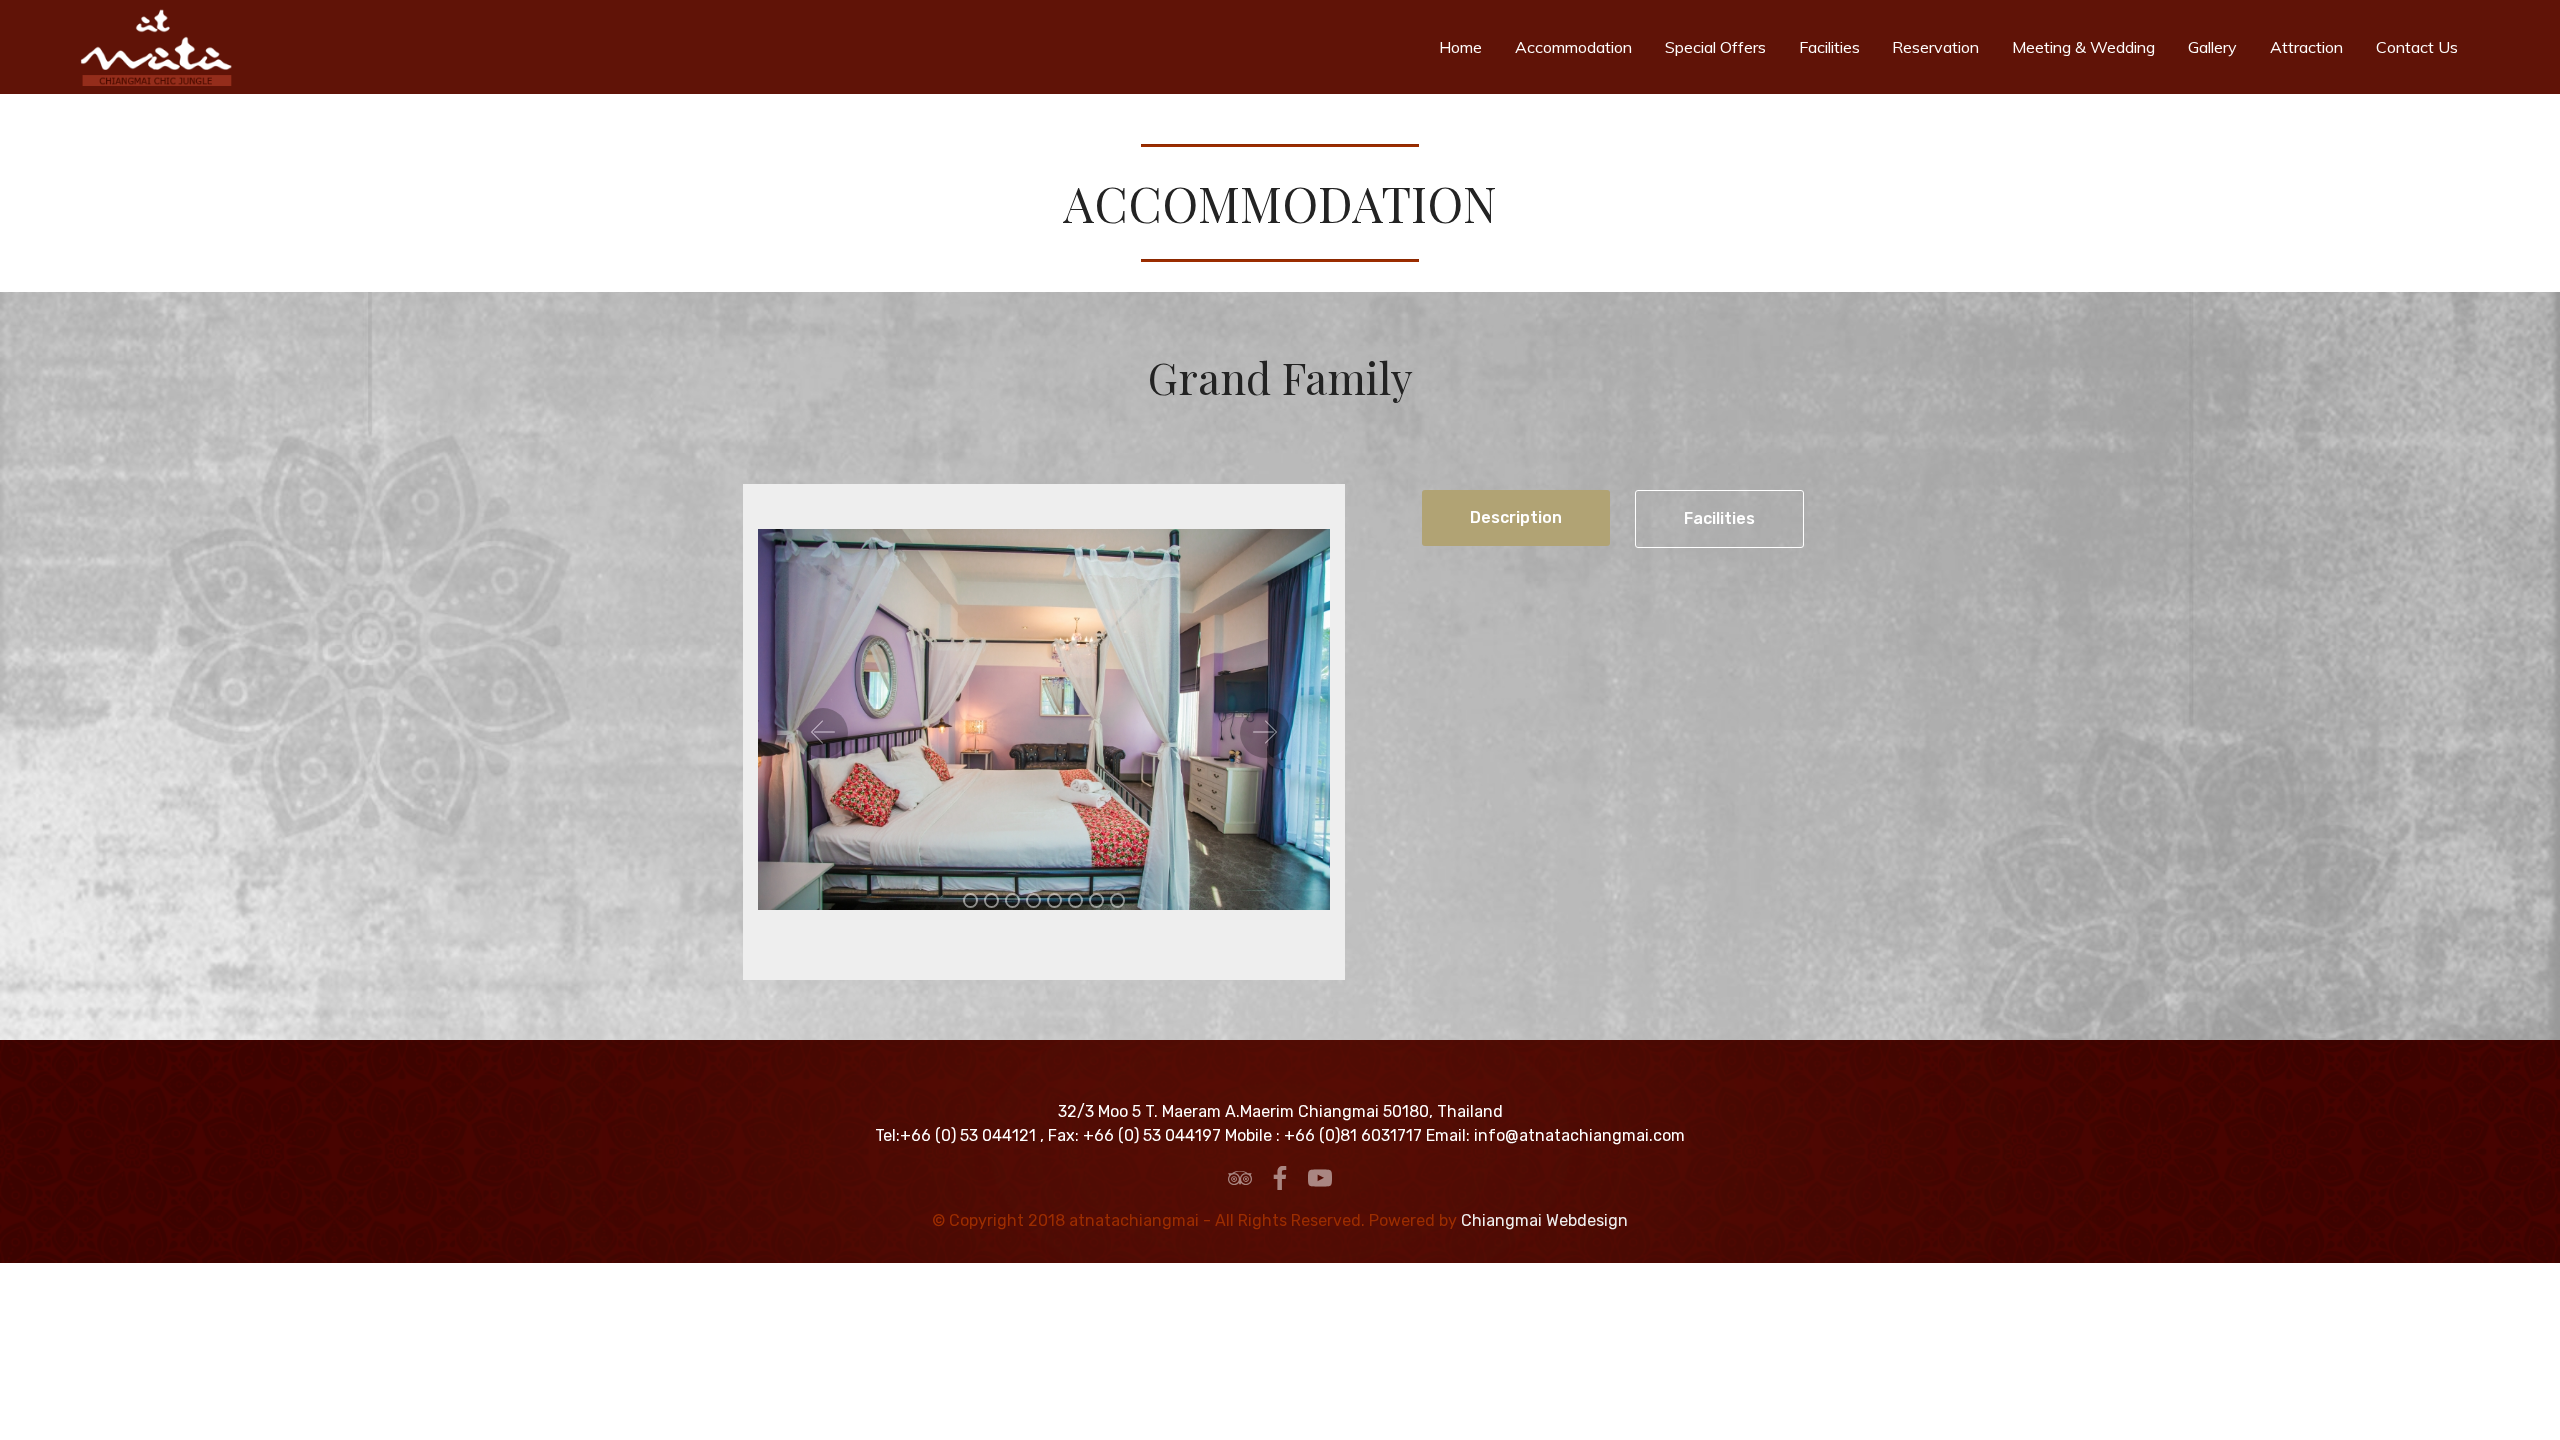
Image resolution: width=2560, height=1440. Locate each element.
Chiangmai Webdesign (1544, 1220)
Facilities (1835, 47)
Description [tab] (1516, 517)
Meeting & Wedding (2089, 47)
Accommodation (1579, 47)
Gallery (2218, 47)
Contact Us (2423, 47)
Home (1466, 47)
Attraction (2312, 47)
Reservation (1941, 47)
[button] (823, 733)
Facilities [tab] (1719, 518)
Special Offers (1721, 47)
